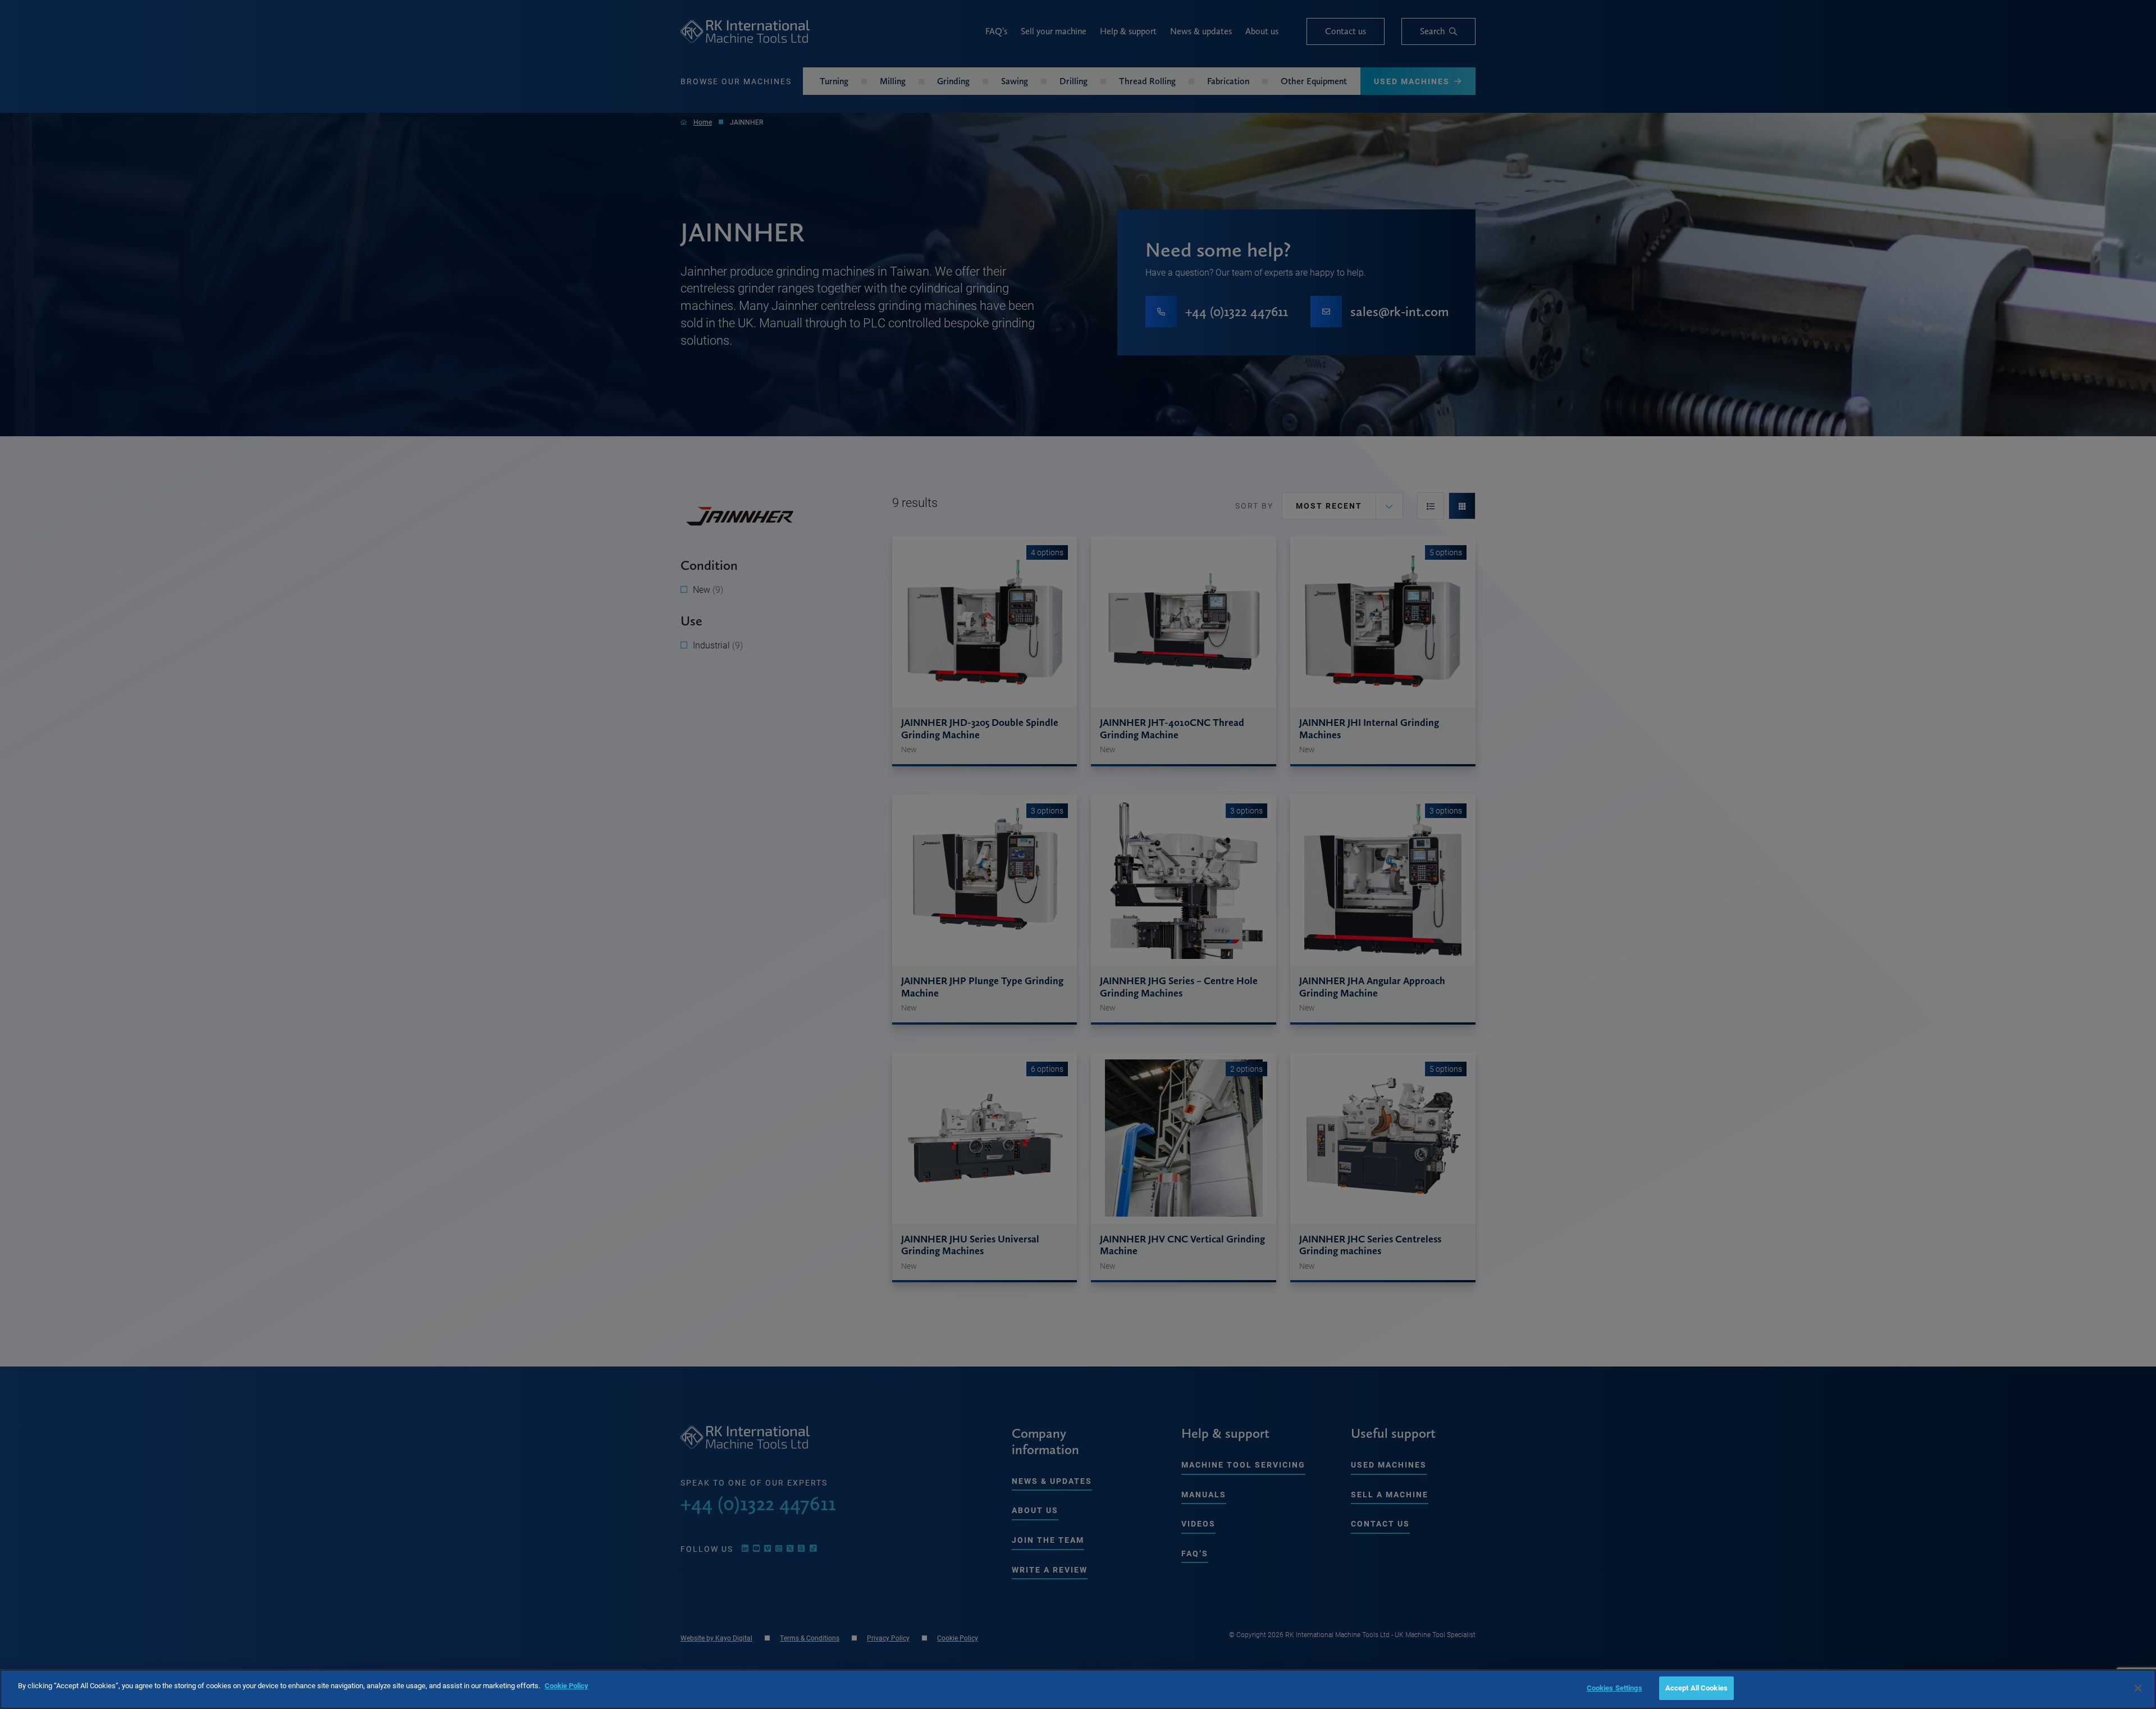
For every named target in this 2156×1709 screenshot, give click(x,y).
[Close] (2138, 1688)
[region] (1078, 1689)
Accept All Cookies (1696, 1688)
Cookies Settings (1614, 1688)
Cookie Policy (567, 1685)
